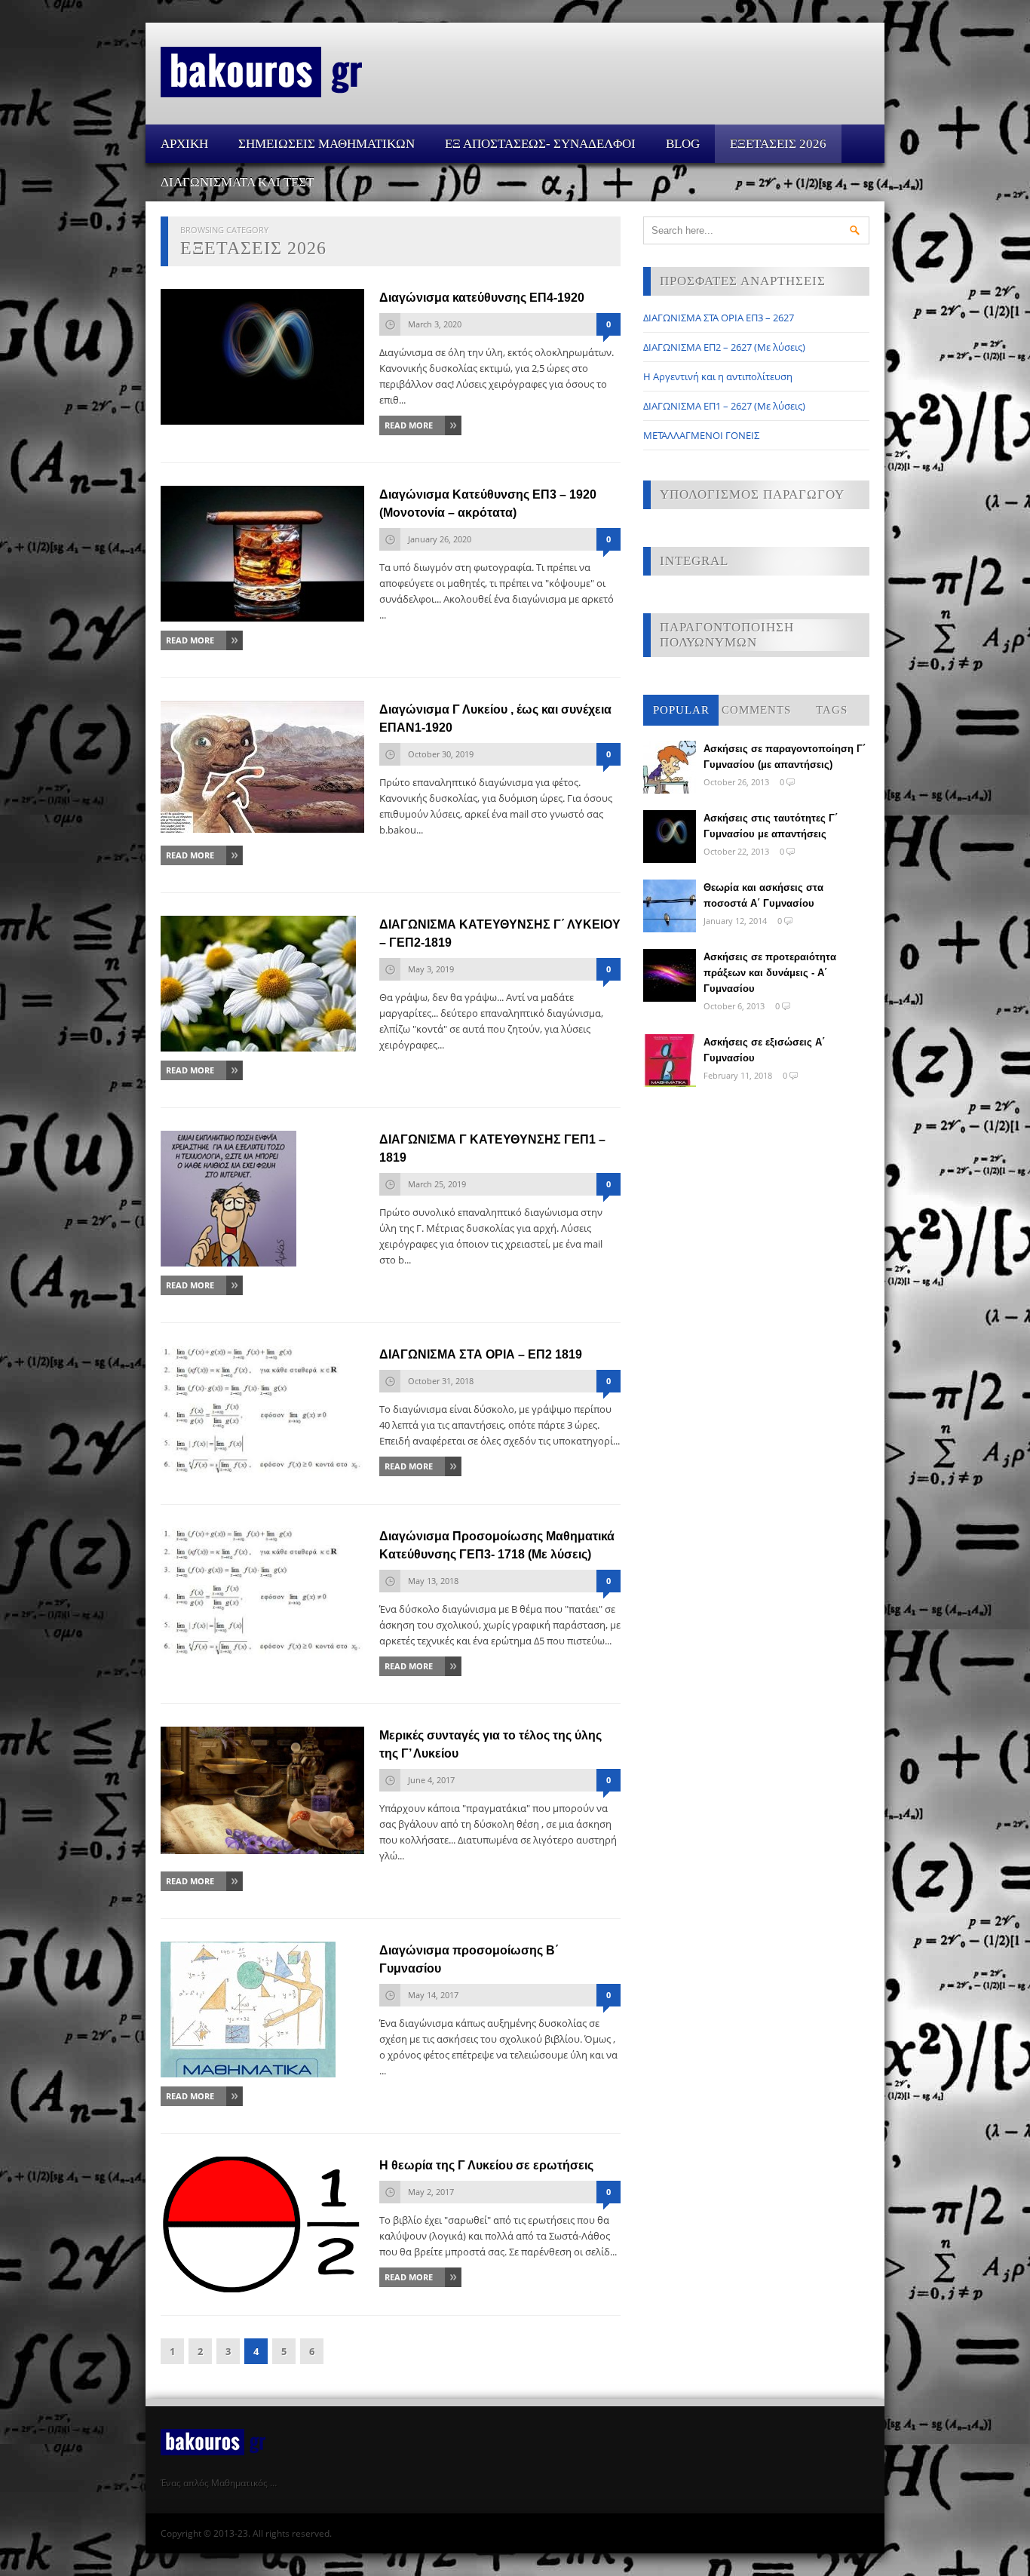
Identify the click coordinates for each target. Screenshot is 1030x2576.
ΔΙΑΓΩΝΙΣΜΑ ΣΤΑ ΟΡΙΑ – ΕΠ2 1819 (481, 1354)
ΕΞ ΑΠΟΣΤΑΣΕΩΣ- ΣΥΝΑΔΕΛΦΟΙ (540, 144)
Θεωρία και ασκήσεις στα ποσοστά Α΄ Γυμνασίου (763, 895)
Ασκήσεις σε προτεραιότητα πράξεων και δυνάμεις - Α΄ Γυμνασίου (770, 973)
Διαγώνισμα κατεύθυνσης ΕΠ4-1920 (482, 298)
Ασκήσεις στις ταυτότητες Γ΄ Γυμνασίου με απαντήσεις (771, 826)
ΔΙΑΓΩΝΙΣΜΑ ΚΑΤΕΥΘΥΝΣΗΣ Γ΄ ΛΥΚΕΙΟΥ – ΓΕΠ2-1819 (500, 933)
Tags (832, 710)
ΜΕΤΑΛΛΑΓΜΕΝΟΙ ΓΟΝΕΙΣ (701, 435)
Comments (756, 710)
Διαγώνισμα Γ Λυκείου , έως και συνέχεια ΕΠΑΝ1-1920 (495, 718)
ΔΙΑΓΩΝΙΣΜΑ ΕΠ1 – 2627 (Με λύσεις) (724, 406)
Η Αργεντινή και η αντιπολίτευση (718, 376)
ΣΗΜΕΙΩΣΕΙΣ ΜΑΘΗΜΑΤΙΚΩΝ (326, 144)
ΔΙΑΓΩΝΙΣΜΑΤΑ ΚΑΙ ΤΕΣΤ (237, 182)
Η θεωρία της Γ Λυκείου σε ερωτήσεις (486, 2165)
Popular (681, 710)
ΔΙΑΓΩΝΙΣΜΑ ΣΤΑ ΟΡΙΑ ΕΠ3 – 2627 (719, 318)
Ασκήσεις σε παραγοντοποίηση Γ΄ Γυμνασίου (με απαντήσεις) (785, 757)
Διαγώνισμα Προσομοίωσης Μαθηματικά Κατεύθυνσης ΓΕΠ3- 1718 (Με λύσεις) (497, 1545)
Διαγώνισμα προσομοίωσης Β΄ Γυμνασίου (469, 1959)
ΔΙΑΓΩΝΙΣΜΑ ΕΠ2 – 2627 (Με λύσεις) (724, 347)
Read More (409, 425)
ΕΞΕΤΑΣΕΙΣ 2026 (778, 144)
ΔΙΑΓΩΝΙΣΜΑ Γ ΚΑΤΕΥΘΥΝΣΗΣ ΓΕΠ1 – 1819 (492, 1148)
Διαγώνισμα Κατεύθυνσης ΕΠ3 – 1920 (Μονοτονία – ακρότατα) (488, 504)
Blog (683, 144)
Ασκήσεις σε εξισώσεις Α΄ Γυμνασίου (764, 1050)
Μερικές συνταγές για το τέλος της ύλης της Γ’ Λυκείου (490, 1744)
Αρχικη (184, 144)
